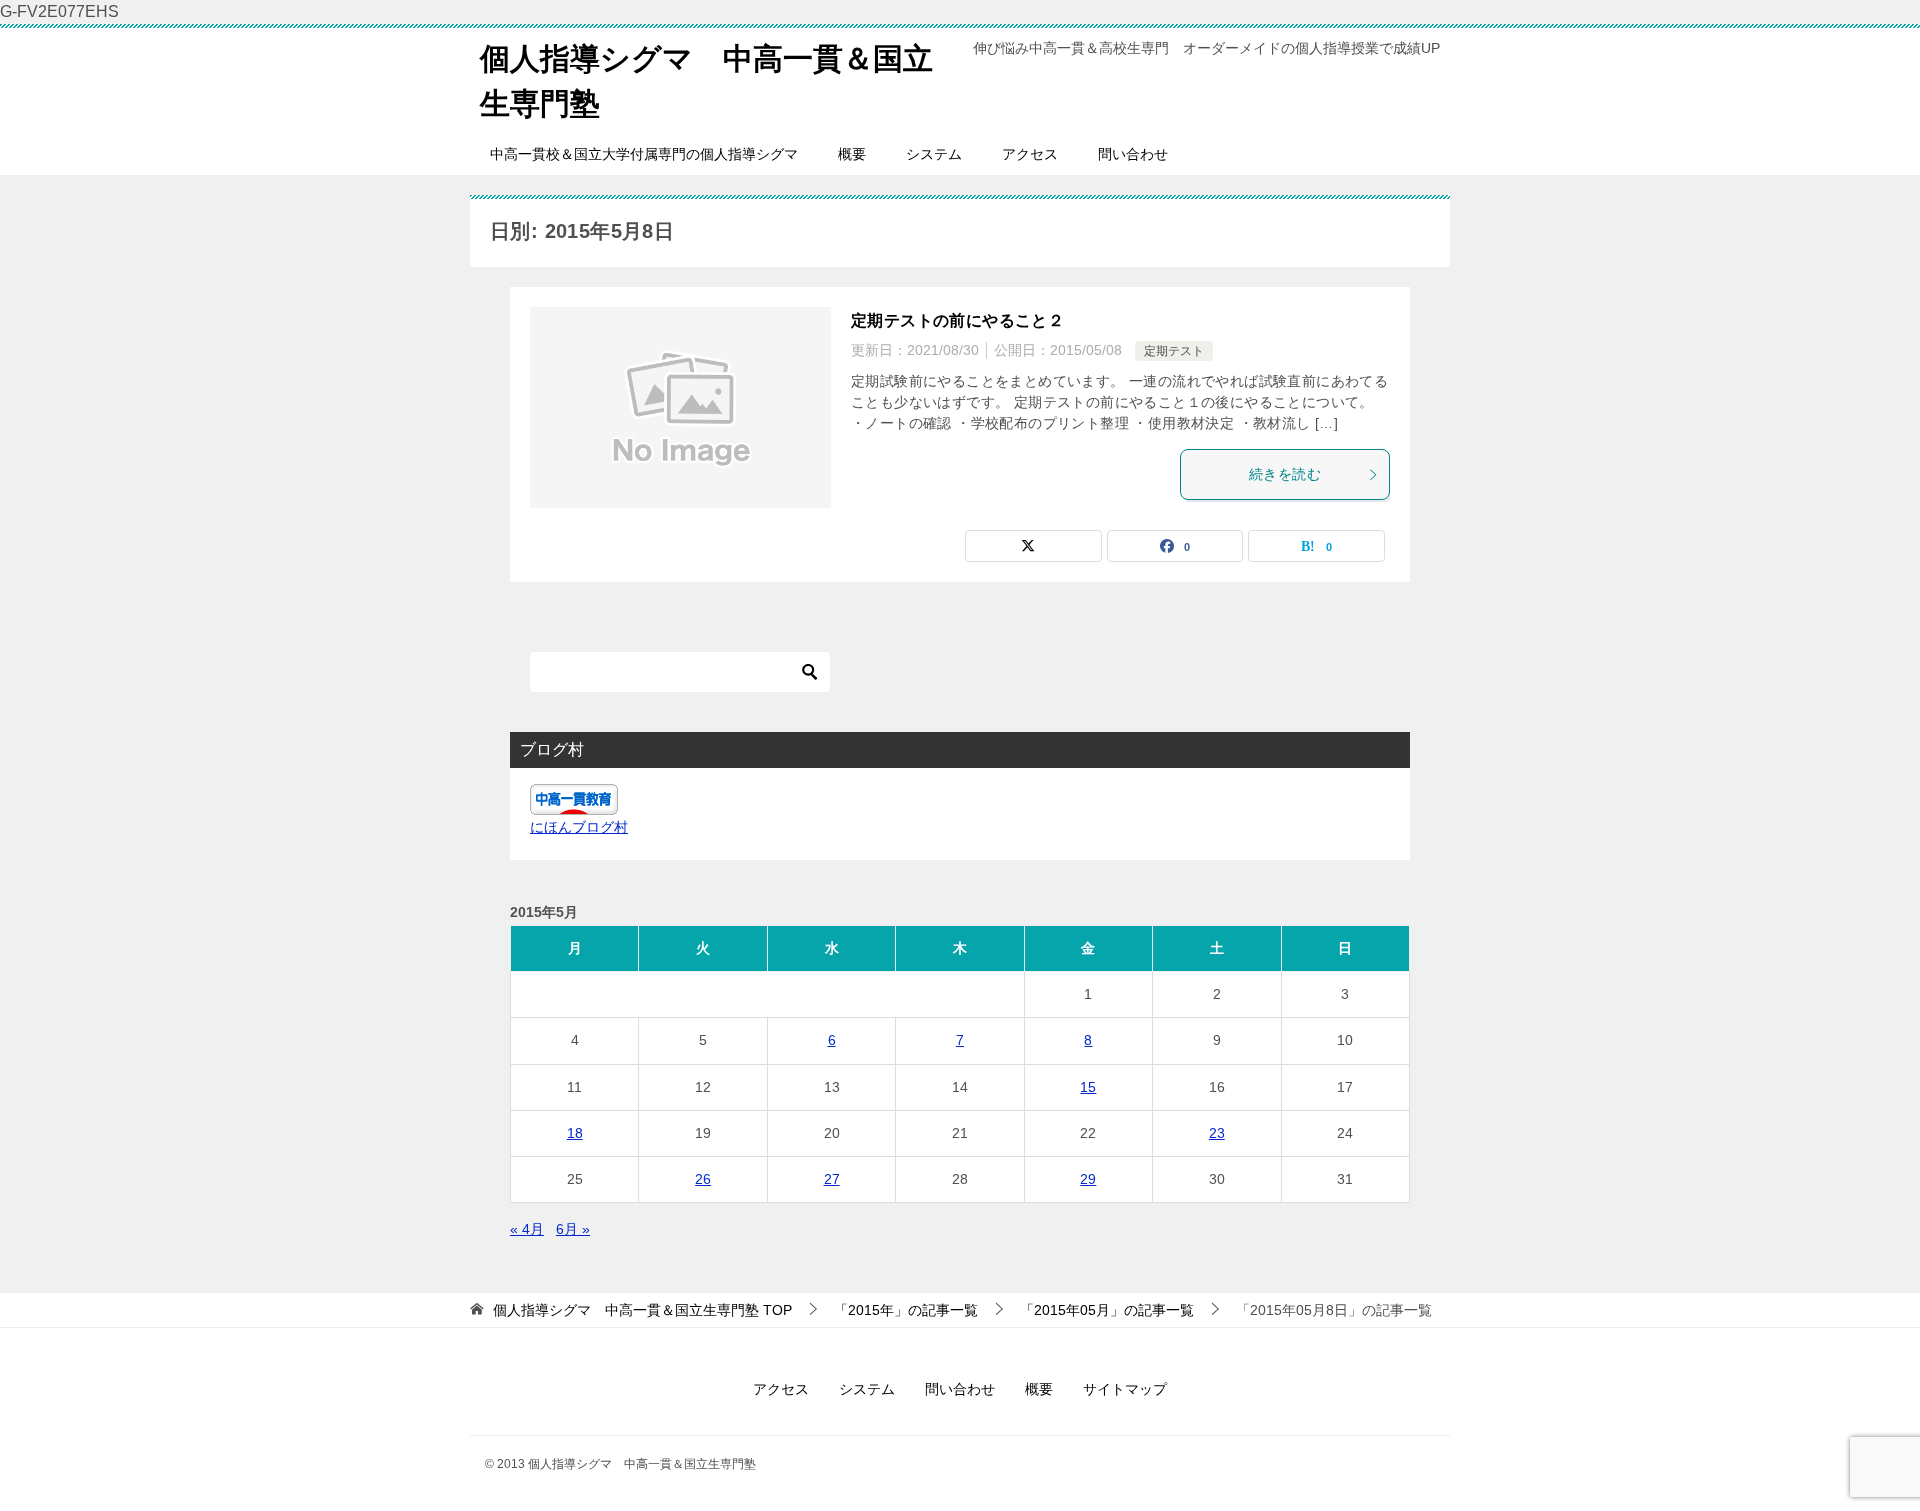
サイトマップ (1125, 1389)
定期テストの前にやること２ (957, 320)
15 (1088, 1087)
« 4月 (527, 1229)
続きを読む (1285, 474)
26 (703, 1179)
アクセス (1030, 154)
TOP (642, 1310)
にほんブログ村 (579, 827)
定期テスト (1174, 351)
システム (934, 154)
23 (1217, 1133)
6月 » (573, 1229)
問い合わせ (1133, 154)
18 (575, 1133)
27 (832, 1179)
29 (1088, 1179)
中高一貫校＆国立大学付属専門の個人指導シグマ (644, 154)
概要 (852, 154)
